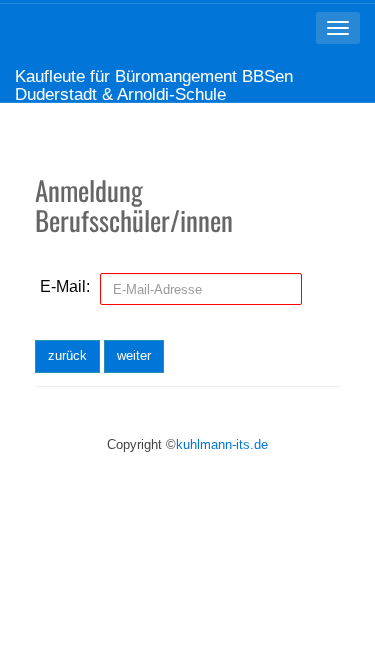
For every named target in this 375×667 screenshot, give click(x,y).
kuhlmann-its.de (222, 444)
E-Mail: (65, 286)
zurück (67, 355)
